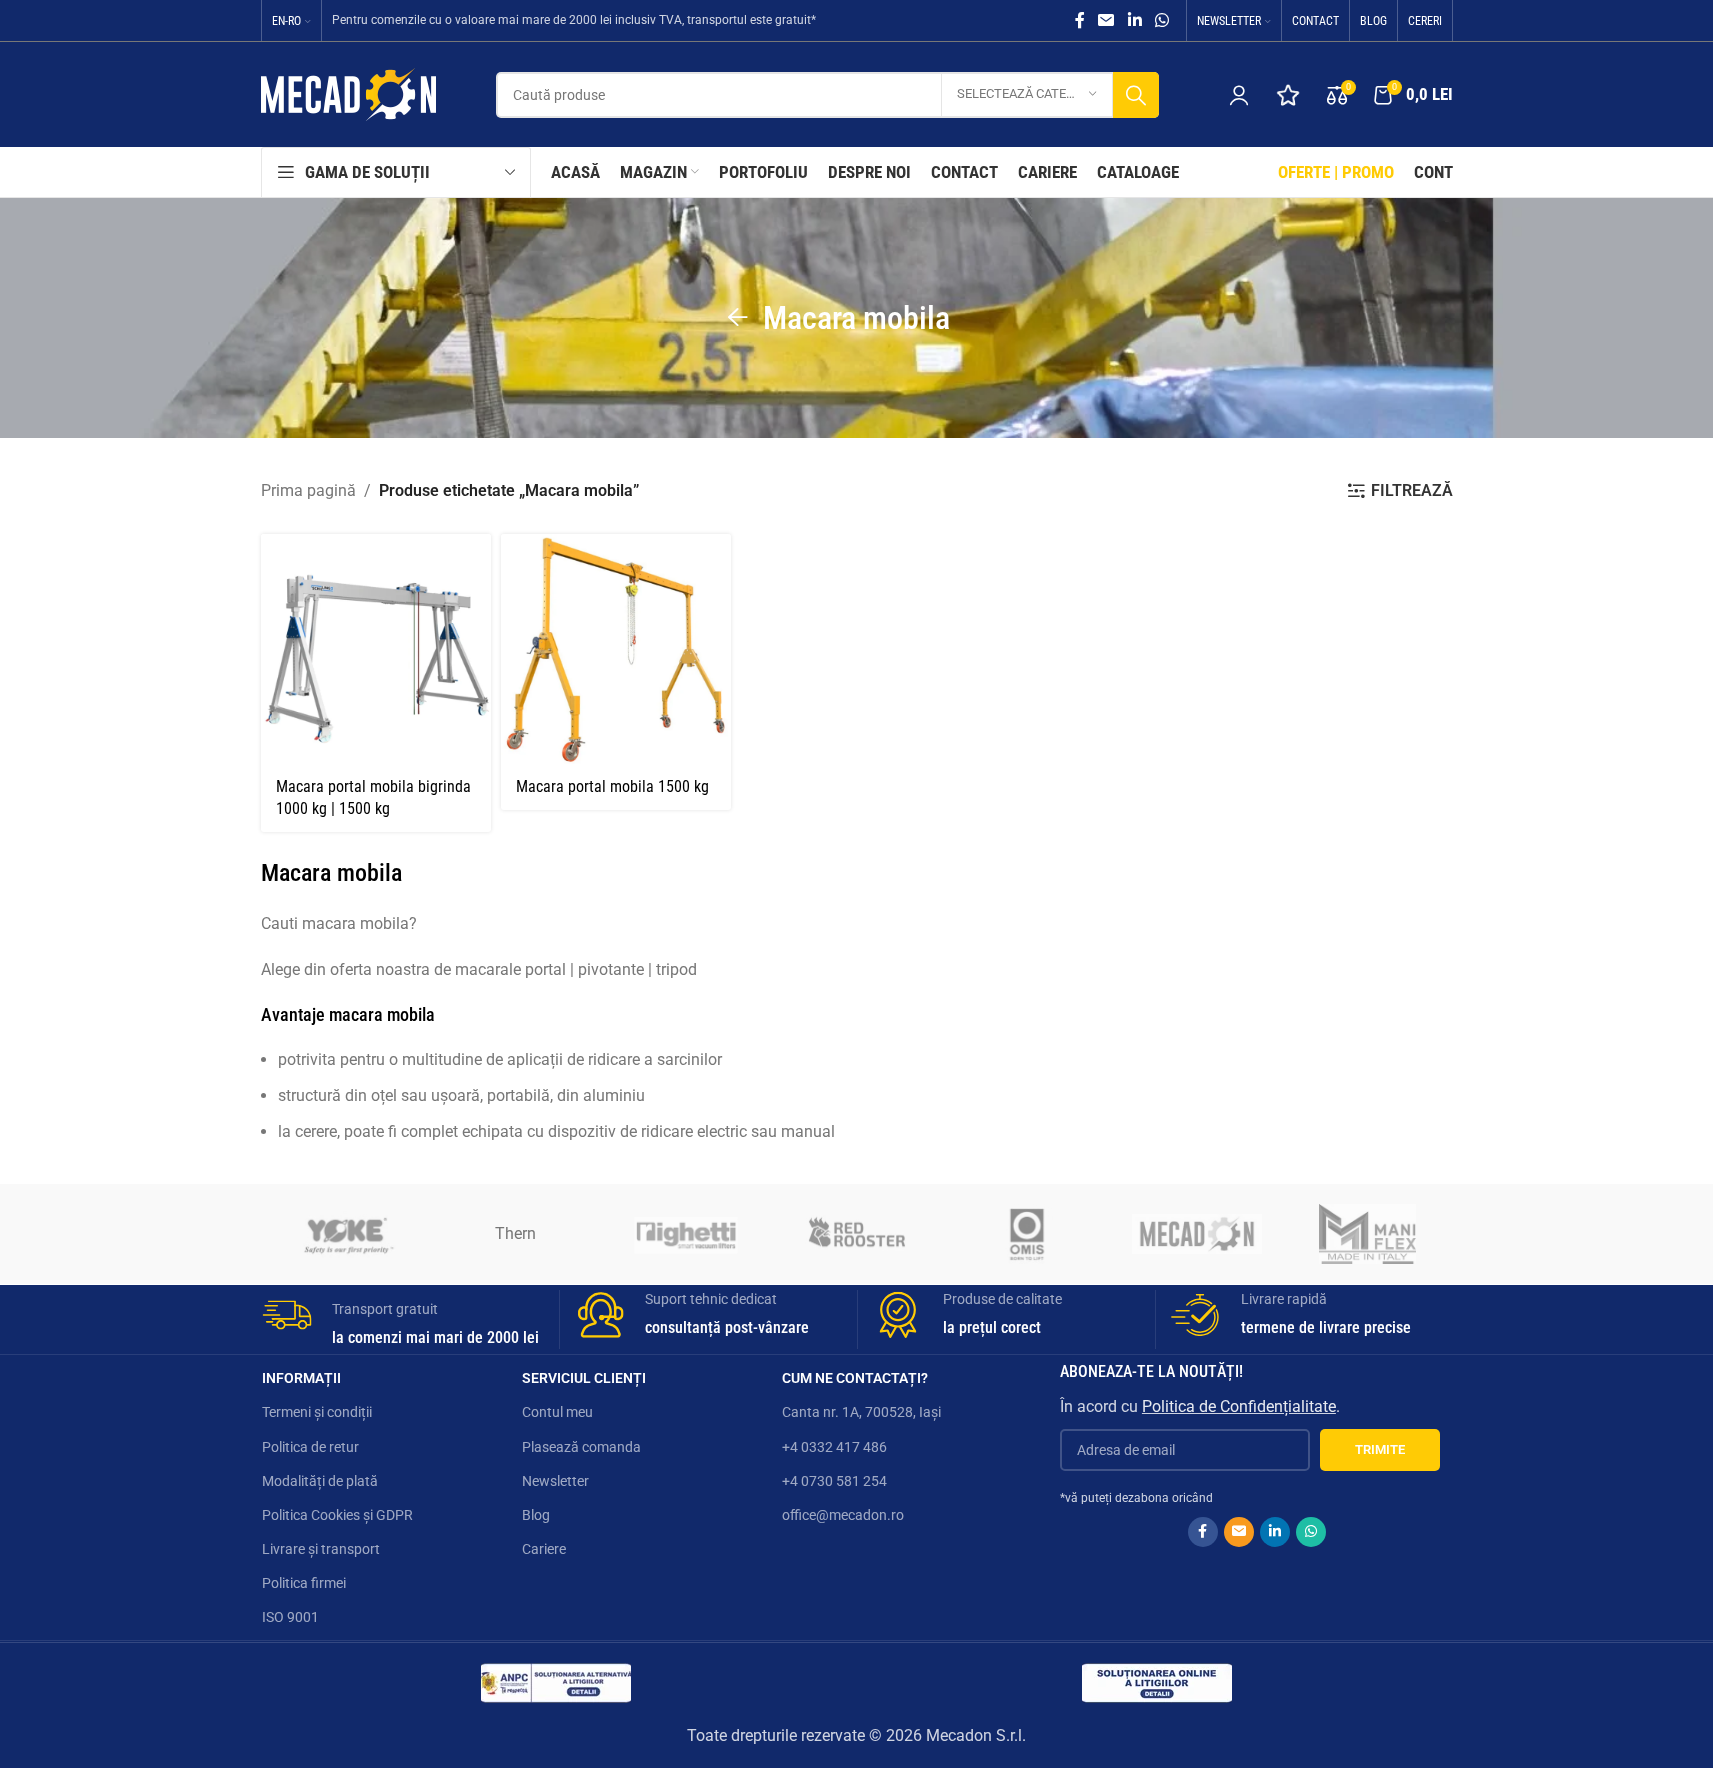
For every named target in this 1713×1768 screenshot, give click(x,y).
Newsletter (555, 1481)
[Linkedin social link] (1134, 20)
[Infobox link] (403, 1319)
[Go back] (738, 318)
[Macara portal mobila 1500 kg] (616, 649)
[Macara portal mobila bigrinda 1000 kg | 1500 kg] (376, 649)
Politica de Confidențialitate (1239, 1406)
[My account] (1239, 95)
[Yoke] (346, 1234)
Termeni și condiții (317, 1412)
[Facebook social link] (1080, 20)
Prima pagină (308, 490)
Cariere (544, 1549)
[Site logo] (348, 93)
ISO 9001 (290, 1617)
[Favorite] (1288, 95)
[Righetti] (686, 1234)
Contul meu (557, 1412)
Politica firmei (304, 1583)
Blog (536, 1515)
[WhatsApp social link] (1161, 20)
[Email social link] (1106, 20)
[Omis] (1027, 1234)
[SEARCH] (1136, 95)
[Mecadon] (1197, 1234)
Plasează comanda (581, 1447)
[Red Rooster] (856, 1234)
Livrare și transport (321, 1549)
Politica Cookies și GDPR (337, 1515)
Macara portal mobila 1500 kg (612, 786)
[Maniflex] (1367, 1234)
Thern (515, 1233)
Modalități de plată (320, 1481)
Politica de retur (310, 1447)
